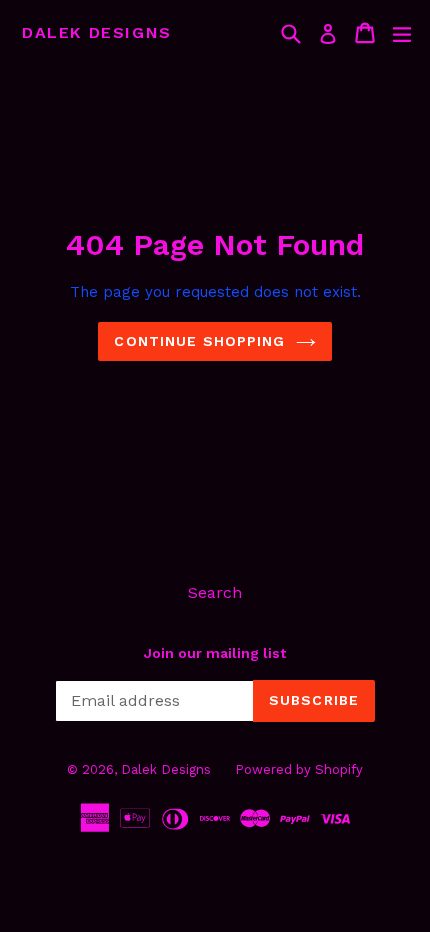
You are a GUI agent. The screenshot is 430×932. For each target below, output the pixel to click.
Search (215, 592)
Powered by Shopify (299, 769)
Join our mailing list (215, 653)
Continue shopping (199, 341)
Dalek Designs (97, 32)
